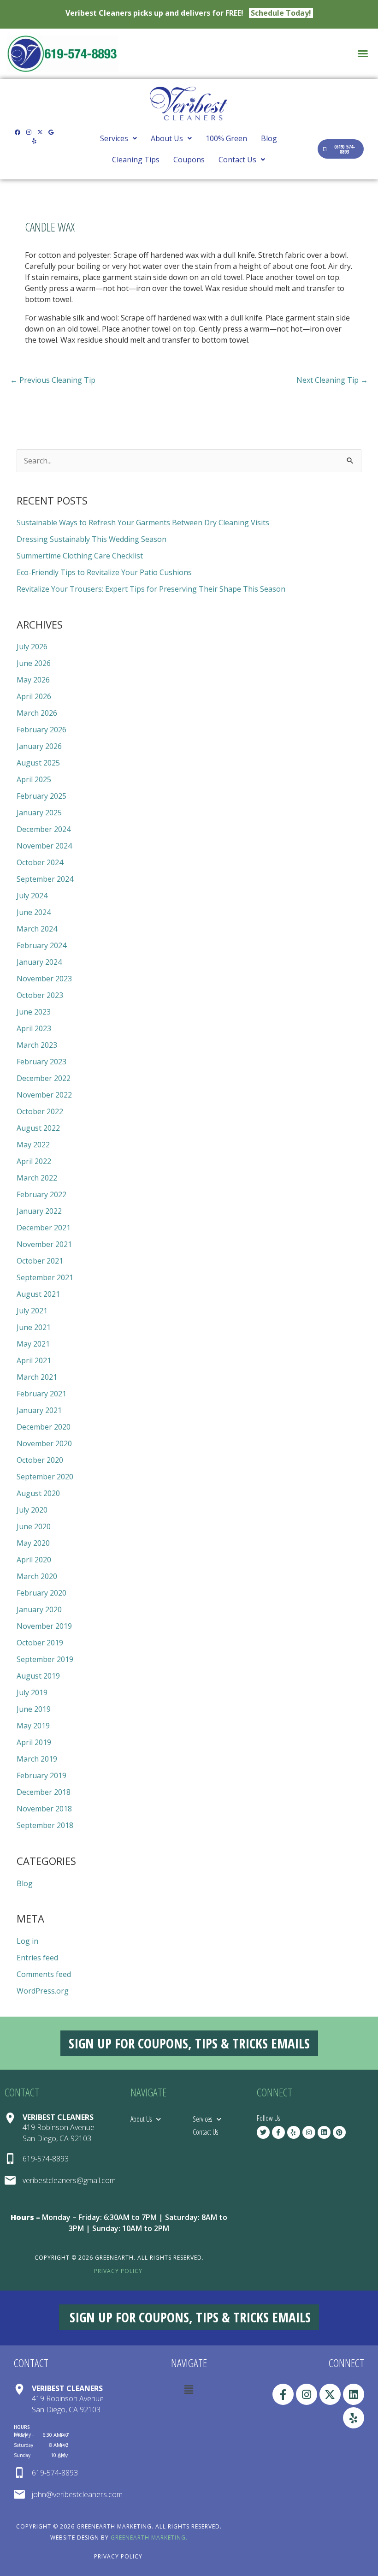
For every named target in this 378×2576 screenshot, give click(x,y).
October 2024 (40, 862)
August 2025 (38, 763)
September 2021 (45, 1277)
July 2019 (32, 1692)
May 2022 (33, 1145)
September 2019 (45, 1659)
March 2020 (37, 1576)
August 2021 (38, 1294)
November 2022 (44, 1095)
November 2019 (44, 1626)
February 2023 (41, 1062)
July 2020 (32, 1510)
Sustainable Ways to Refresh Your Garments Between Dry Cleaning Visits (143, 522)
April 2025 (34, 779)
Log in (27, 1941)
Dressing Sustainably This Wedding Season (92, 539)
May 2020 (33, 1543)
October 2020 (40, 1460)
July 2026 (32, 647)
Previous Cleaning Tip (53, 380)
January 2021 (39, 1410)
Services (114, 138)
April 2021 (34, 1360)
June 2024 (34, 912)
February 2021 (41, 1394)
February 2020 (41, 1593)
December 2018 (44, 1792)
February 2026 (41, 730)
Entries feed (37, 1958)
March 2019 (37, 1759)
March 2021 (37, 1377)
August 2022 (38, 1128)
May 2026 (33, 680)
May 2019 (33, 1726)
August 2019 (38, 1676)
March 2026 (37, 713)
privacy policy (118, 2271)
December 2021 (44, 1228)
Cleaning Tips (136, 160)
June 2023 (34, 1012)
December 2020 (44, 1427)
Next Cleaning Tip (332, 380)
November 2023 (44, 979)
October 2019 (40, 1643)
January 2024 (39, 962)
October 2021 (40, 1261)
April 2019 (34, 1742)
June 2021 (34, 1327)
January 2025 (39, 813)
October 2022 (40, 1111)
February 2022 (41, 1194)
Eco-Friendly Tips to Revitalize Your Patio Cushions (104, 572)
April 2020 (34, 1560)
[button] (363, 53)
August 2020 (38, 1493)
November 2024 (44, 846)
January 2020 (39, 1609)
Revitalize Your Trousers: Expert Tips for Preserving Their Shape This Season (151, 589)
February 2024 (41, 945)
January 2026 (39, 746)
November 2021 (44, 1244)
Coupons (189, 160)
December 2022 (44, 1078)
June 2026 (34, 663)
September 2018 (45, 1825)
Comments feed (44, 1974)
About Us (167, 138)
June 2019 (34, 1709)
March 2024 (37, 929)
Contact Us (237, 160)
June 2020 (34, 1526)
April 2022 (34, 1161)
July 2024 (32, 896)
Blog (269, 138)
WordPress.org (43, 1991)
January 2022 (39, 1211)
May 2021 (33, 1344)
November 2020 (44, 1443)
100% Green (226, 138)
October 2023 (40, 995)
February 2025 (41, 796)
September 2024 (45, 879)
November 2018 (44, 1809)
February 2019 (41, 1775)
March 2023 (37, 1045)
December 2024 (44, 829)
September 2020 (45, 1477)
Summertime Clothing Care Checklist (80, 556)
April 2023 (34, 1028)
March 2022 (37, 1178)
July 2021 (32, 1311)
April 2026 (34, 696)
